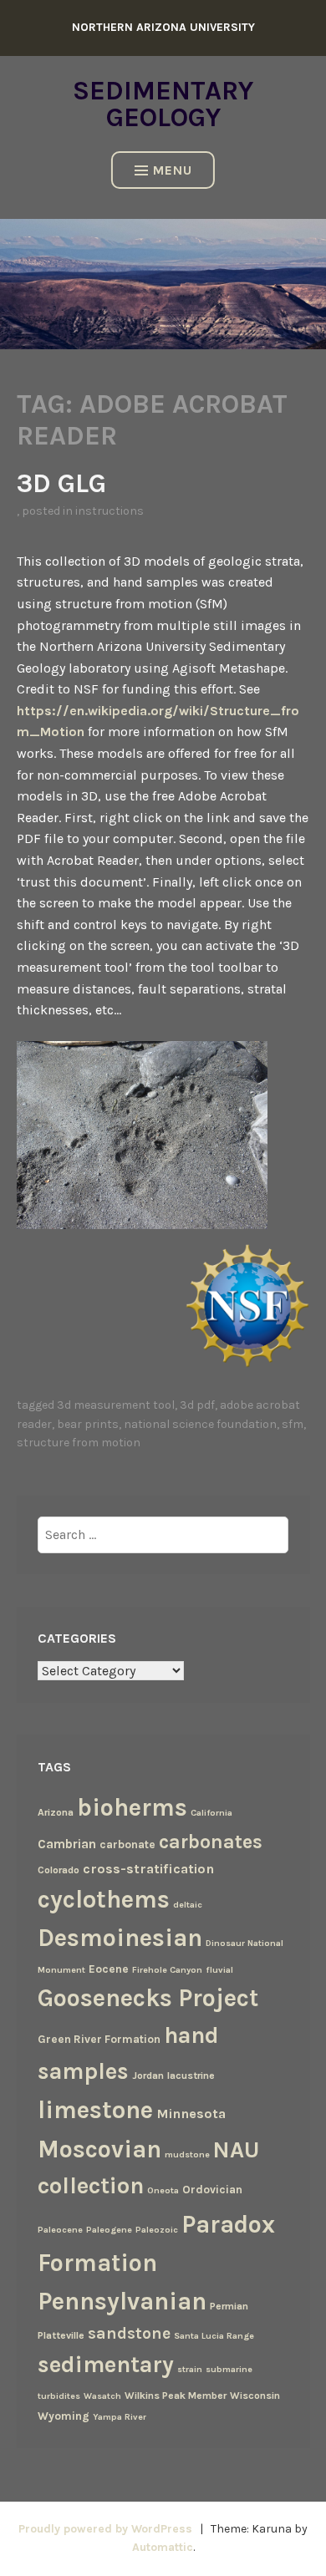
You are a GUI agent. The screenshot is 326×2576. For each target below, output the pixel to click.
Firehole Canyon (167, 1970)
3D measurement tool (116, 1405)
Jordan (148, 2076)
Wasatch (102, 2396)
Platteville (61, 2335)
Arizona (56, 1812)
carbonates (211, 1842)
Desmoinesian (120, 1938)
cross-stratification (148, 1869)
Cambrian (67, 1844)
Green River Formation (99, 2039)
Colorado (59, 1870)
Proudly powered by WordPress (105, 2529)
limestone (95, 2110)
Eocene (109, 1969)
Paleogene (109, 2230)
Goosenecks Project (148, 1998)
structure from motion (79, 1443)
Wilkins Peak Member (176, 2396)
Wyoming (64, 2416)
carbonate (127, 1844)
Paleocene (60, 2230)
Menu (173, 170)
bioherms (132, 1807)
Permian (229, 2306)
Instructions (110, 511)
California (211, 1813)
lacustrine (191, 2076)
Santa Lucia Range (214, 2336)
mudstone (187, 2154)
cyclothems (104, 1899)
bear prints (88, 1424)
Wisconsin (255, 2396)
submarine (229, 2369)
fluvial (219, 1970)
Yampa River (120, 2417)
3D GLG (61, 483)
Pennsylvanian (122, 2301)
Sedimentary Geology (163, 104)
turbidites (59, 2396)
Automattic (163, 2547)
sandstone (129, 2333)
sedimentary (106, 2365)
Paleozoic (157, 2230)
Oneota (163, 2190)
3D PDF (197, 1405)
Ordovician (212, 2189)
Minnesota (191, 2114)
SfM (293, 1424)
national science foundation (200, 1424)
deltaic (188, 1905)
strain (190, 2369)
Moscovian (99, 2149)
